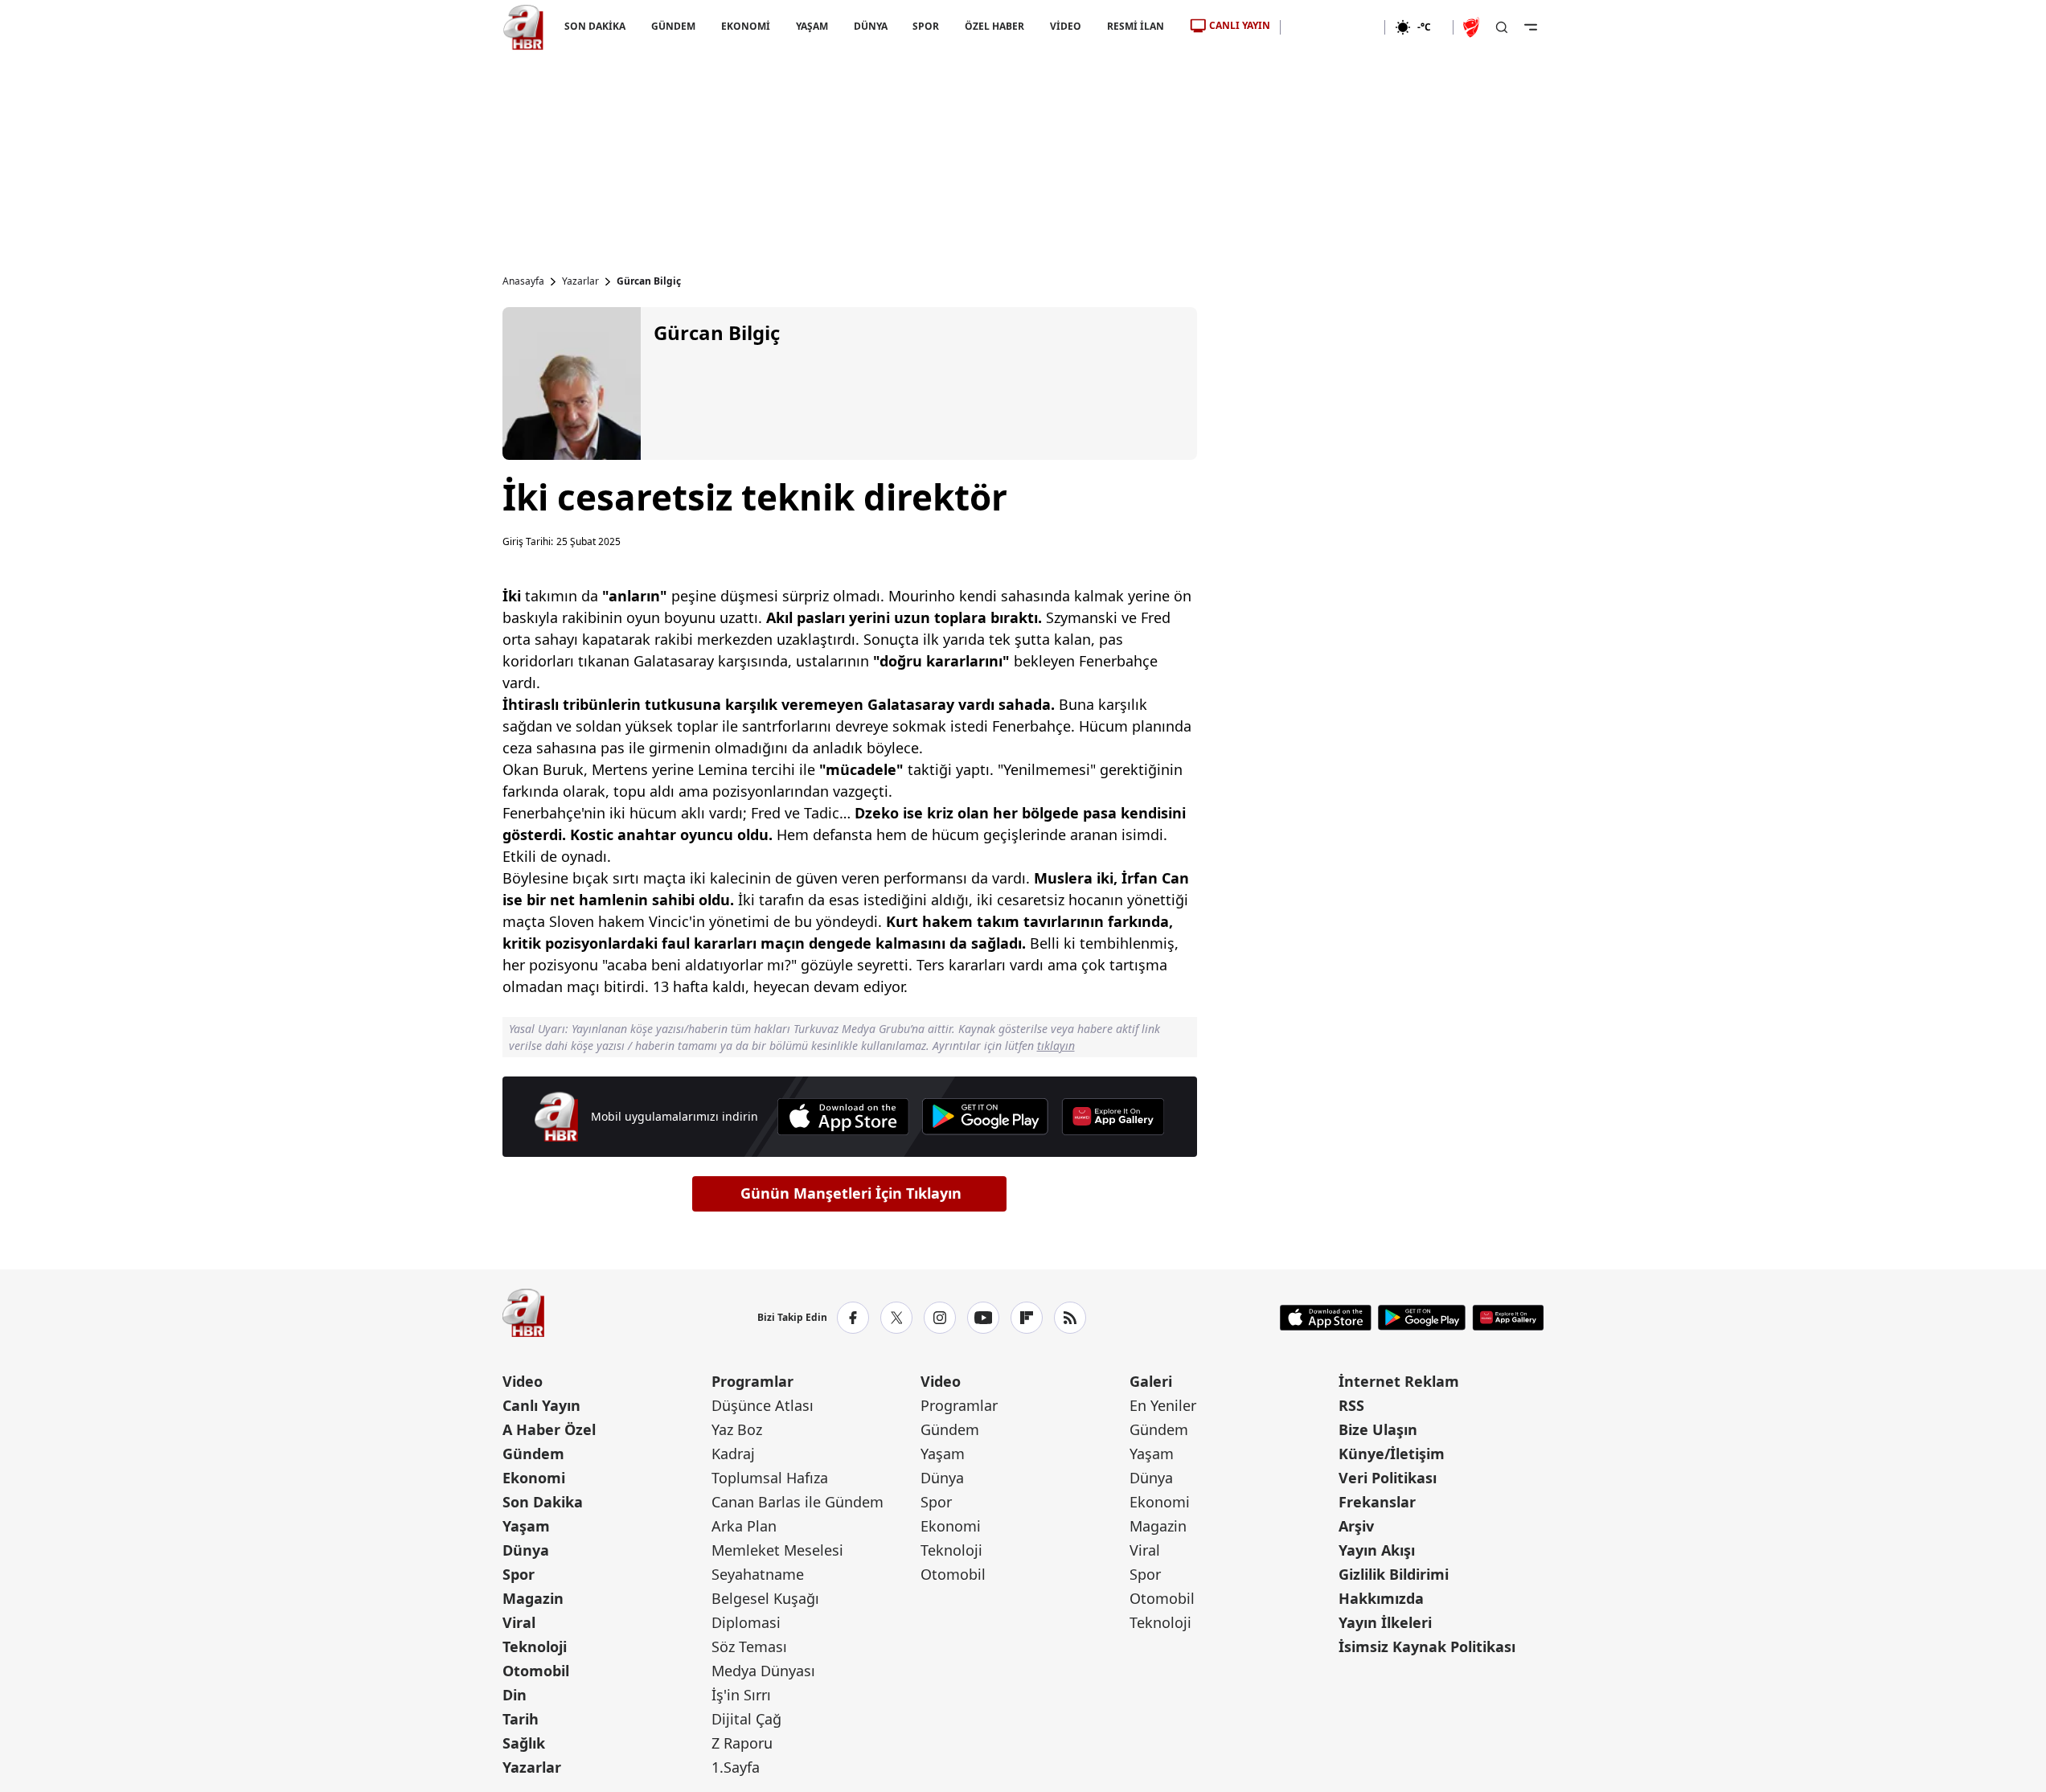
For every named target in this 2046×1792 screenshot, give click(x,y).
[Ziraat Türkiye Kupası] (1473, 27)
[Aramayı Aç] (1502, 27)
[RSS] (1070, 1318)
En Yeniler (1163, 1405)
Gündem (533, 1454)
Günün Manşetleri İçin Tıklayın (851, 1193)
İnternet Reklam (1399, 1381)
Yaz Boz (737, 1429)
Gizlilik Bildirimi (1394, 1574)
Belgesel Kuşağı (765, 1598)
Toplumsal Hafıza (770, 1478)
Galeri (1151, 1381)
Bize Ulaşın (1378, 1429)
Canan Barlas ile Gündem (797, 1502)
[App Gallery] (1113, 1117)
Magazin (533, 1598)
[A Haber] (523, 27)
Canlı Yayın (541, 1405)
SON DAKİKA (595, 26)
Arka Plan (744, 1526)
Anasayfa (523, 281)
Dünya (526, 1550)
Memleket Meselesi (777, 1550)
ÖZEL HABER (994, 26)
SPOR (926, 26)
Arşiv (1356, 1526)
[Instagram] (940, 1318)
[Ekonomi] (1333, 27)
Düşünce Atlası (763, 1405)
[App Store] (843, 1117)
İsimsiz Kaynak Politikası (1427, 1646)
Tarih (521, 1719)
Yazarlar (580, 281)
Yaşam (526, 1526)
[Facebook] (853, 1318)
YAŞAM (811, 26)
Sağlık (524, 1743)
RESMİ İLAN (1136, 26)
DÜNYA (870, 26)
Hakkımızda (1381, 1598)
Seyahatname (758, 1574)
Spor (519, 1574)
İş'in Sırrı (741, 1695)
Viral (519, 1622)
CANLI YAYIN (1240, 25)
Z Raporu (742, 1743)
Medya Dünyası (763, 1671)
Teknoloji (535, 1646)
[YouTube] (983, 1318)
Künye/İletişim (1392, 1454)
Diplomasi (746, 1622)
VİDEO (1066, 26)
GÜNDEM (672, 26)
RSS (1351, 1405)
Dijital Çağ (746, 1719)
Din (515, 1695)
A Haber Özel (549, 1429)
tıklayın (1056, 1046)
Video (523, 1381)
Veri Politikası (1388, 1478)
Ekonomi (534, 1478)
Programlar (752, 1381)
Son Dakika (543, 1502)
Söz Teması (749, 1646)
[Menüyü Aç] (1531, 27)
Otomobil (536, 1671)
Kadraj (733, 1454)
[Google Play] (985, 1117)
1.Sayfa (736, 1767)
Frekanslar (1377, 1502)
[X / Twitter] (896, 1318)
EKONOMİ (745, 26)
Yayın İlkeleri (1385, 1622)
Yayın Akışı (1377, 1550)
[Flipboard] (1027, 1318)
